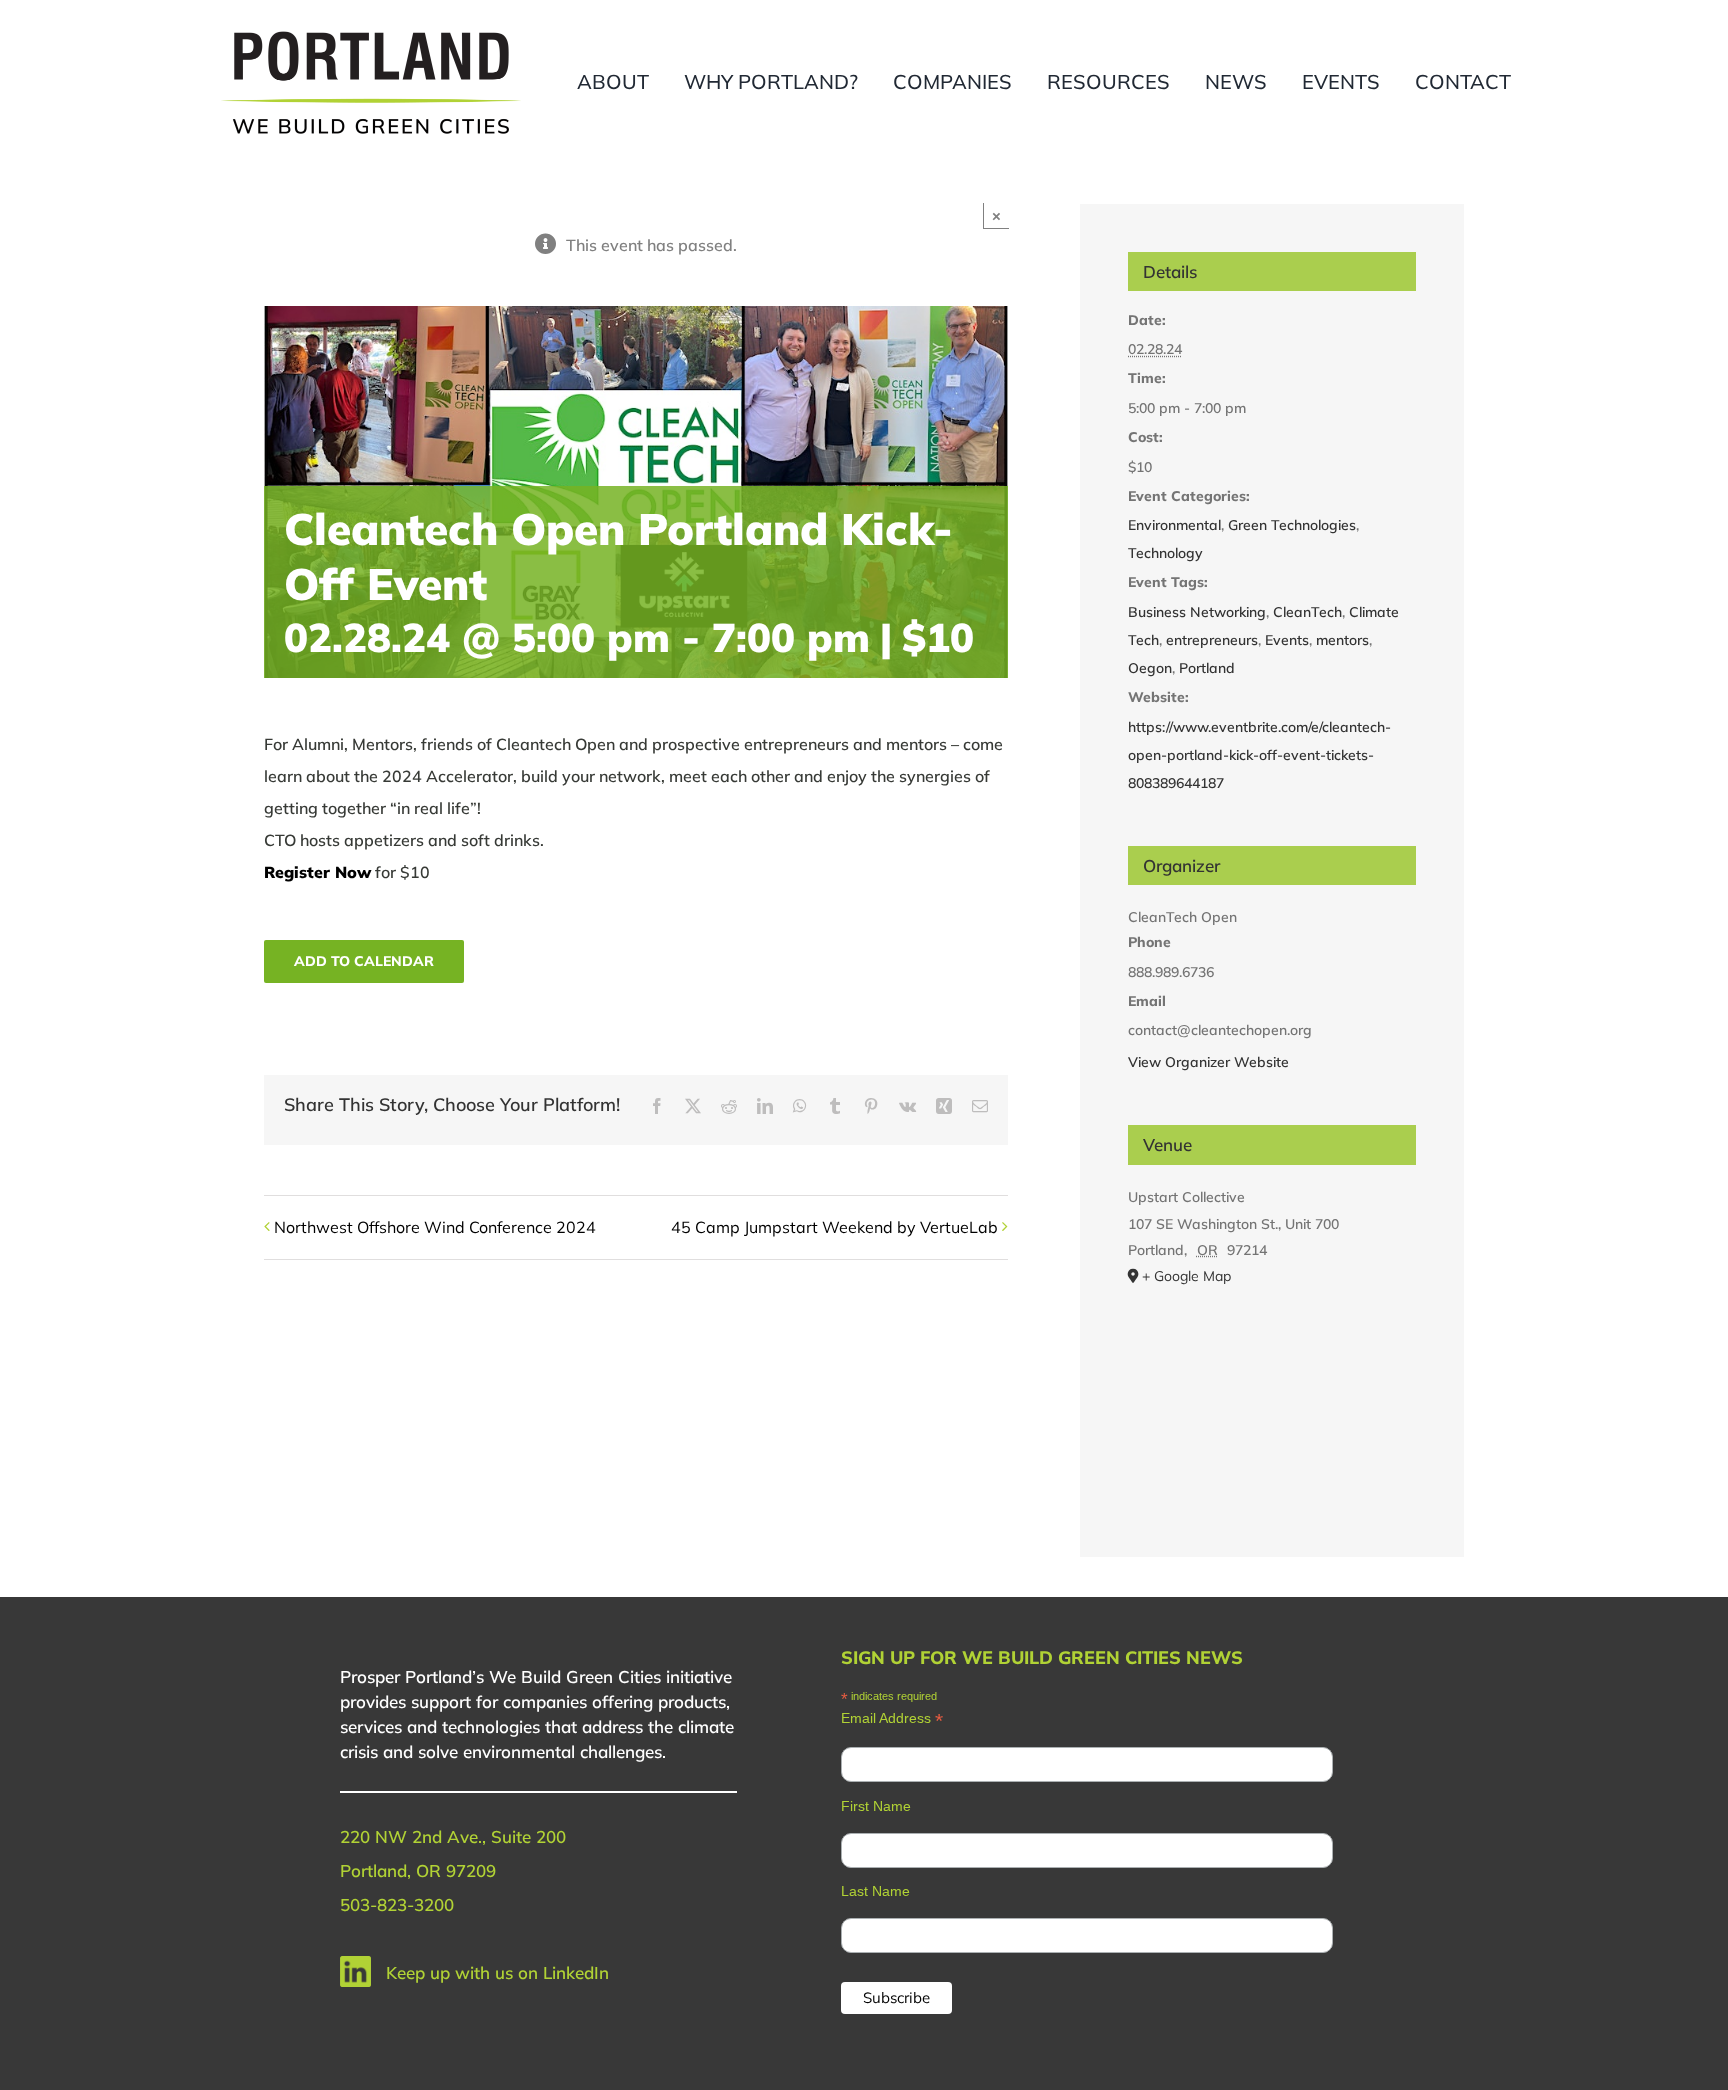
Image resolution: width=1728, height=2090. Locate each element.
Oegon (1150, 668)
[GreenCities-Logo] (371, 33)
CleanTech (1307, 612)
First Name (876, 1806)
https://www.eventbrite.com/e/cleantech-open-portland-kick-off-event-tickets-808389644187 (1259, 755)
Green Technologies (1292, 525)
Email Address (892, 1718)
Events (1287, 640)
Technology (1165, 553)
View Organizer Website (1208, 1062)
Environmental (1174, 525)
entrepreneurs (1212, 640)
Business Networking (1197, 612)
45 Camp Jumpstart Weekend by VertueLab (834, 1227)
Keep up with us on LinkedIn (497, 1972)
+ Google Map (1186, 1276)
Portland (1207, 668)
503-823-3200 (397, 1904)
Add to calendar (364, 961)
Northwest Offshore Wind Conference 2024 (435, 1227)
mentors (1342, 640)
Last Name (875, 1891)
